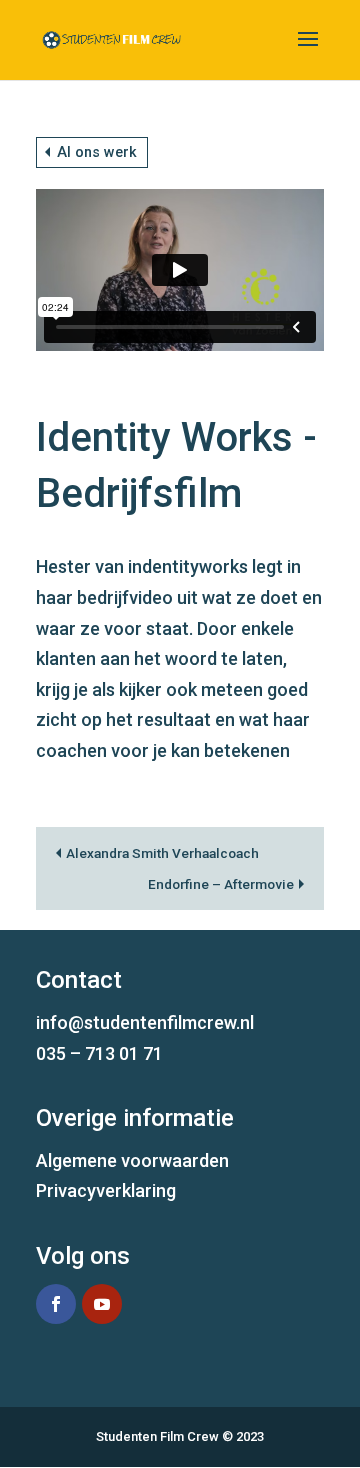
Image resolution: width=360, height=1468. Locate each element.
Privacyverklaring (106, 1190)
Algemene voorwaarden (132, 1160)
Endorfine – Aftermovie (221, 884)
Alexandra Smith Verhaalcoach (162, 853)
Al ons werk (97, 152)
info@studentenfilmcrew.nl (145, 1022)
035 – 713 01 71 (99, 1053)
